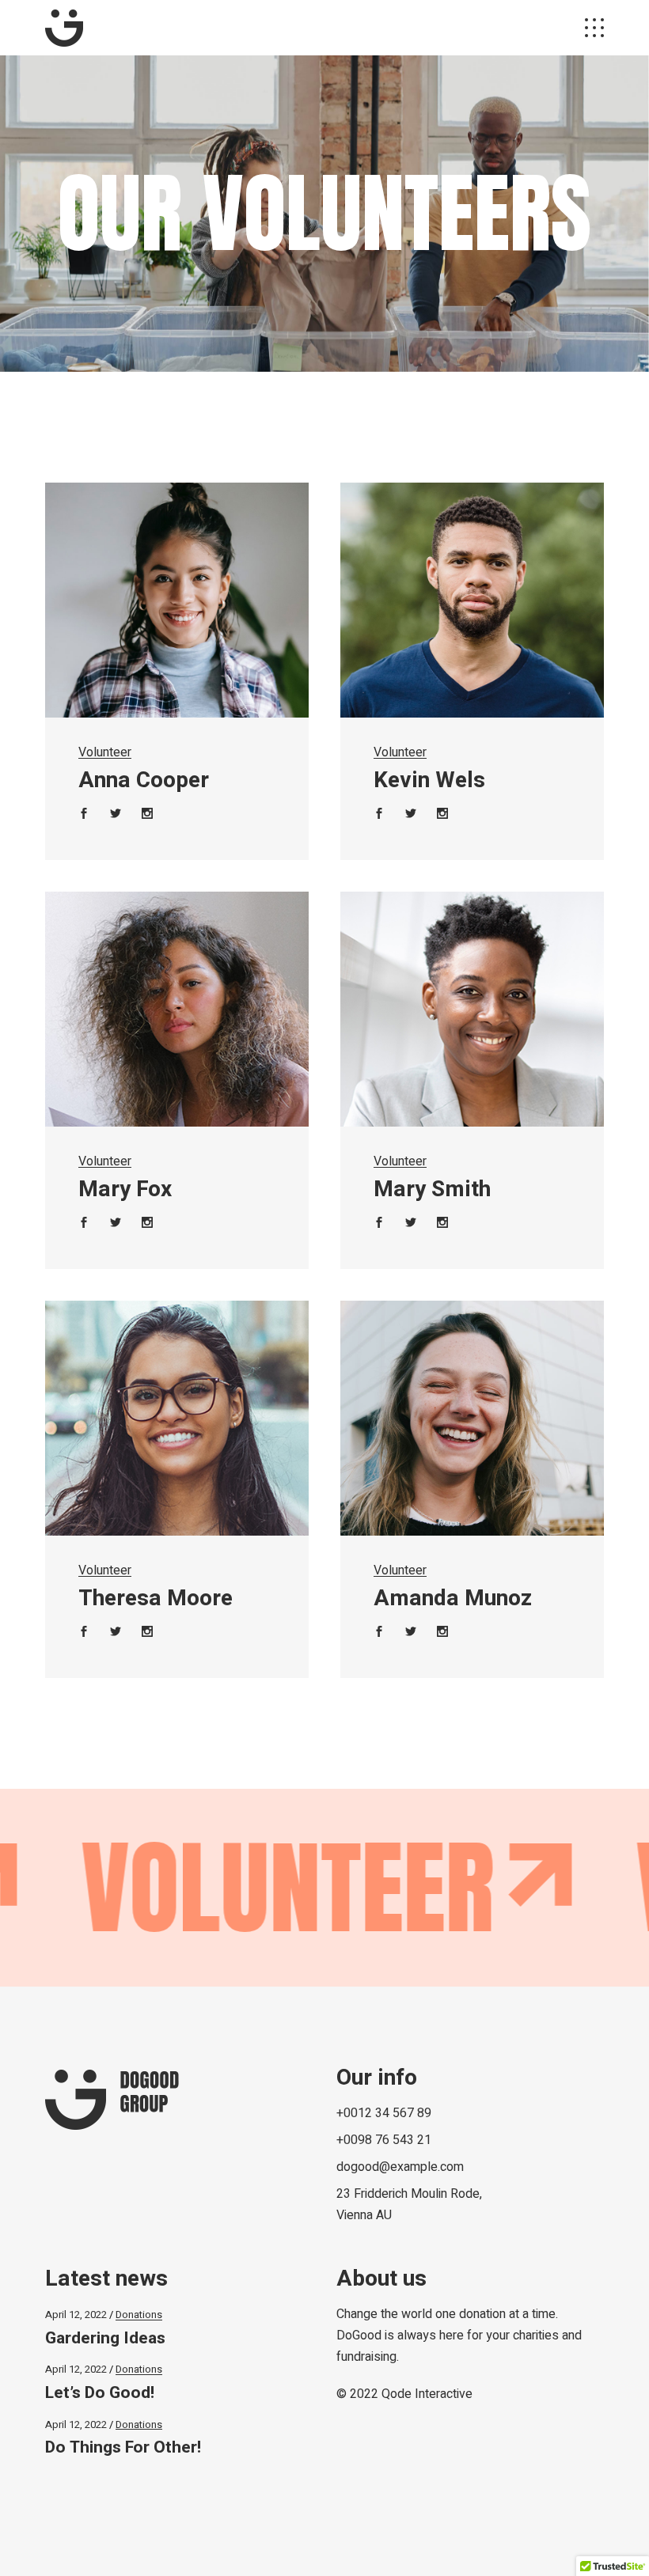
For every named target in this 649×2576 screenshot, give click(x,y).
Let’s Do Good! (100, 2393)
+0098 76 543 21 (384, 2140)
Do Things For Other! (123, 2447)
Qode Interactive (427, 2394)
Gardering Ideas (105, 2338)
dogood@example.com (400, 2167)
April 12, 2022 (76, 2315)
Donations (139, 2315)
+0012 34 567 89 (384, 2113)
